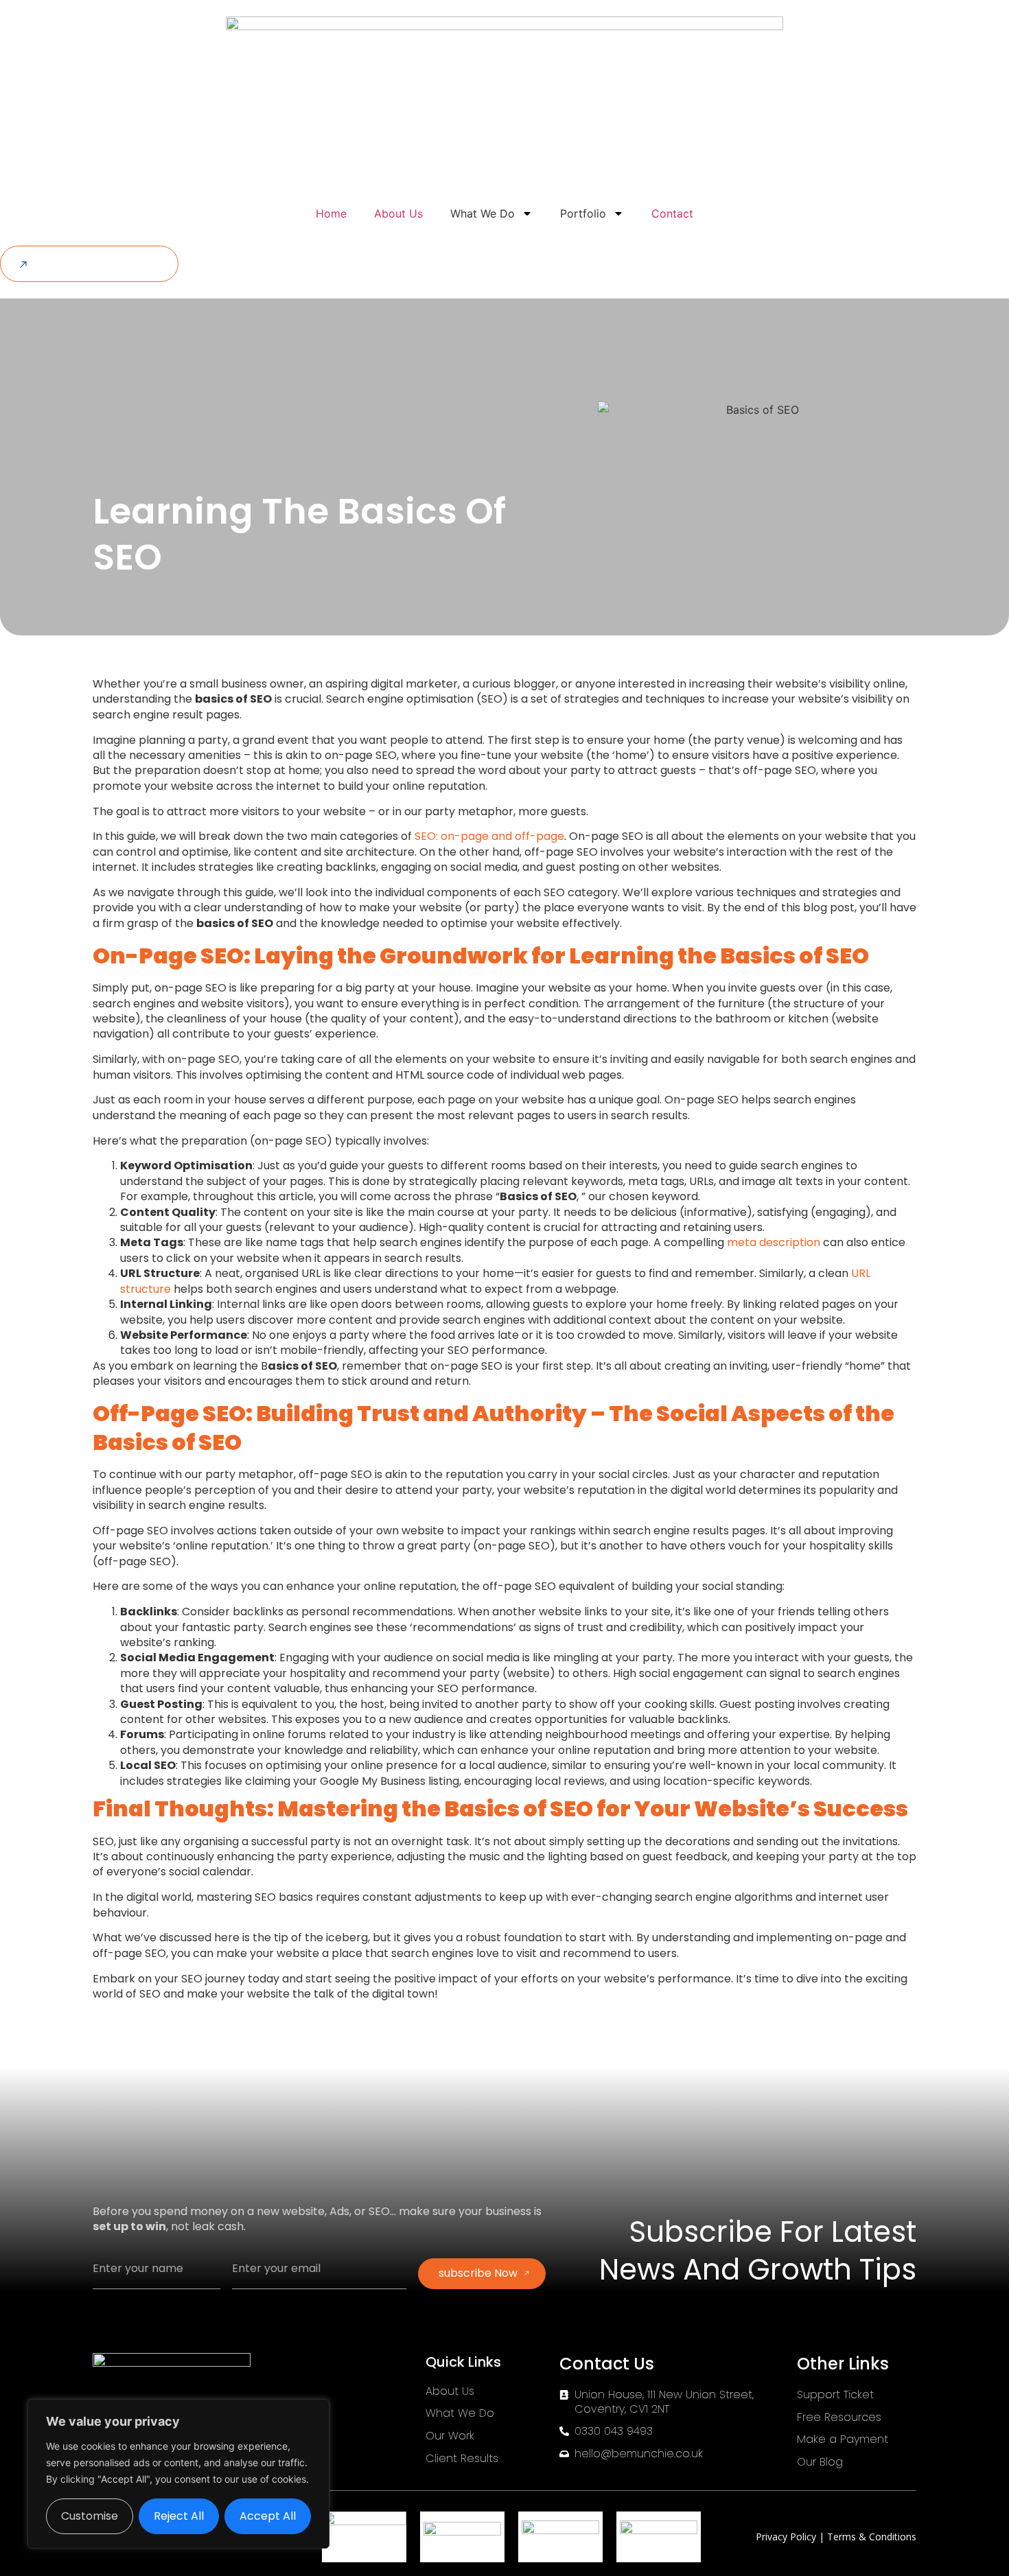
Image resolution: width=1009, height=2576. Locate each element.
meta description (774, 1242)
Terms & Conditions (872, 2537)
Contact (672, 213)
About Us (398, 213)
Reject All (179, 2516)
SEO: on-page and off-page (489, 836)
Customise (90, 2516)
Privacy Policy (787, 2537)
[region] (178, 2474)
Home (331, 213)
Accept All (268, 2516)
